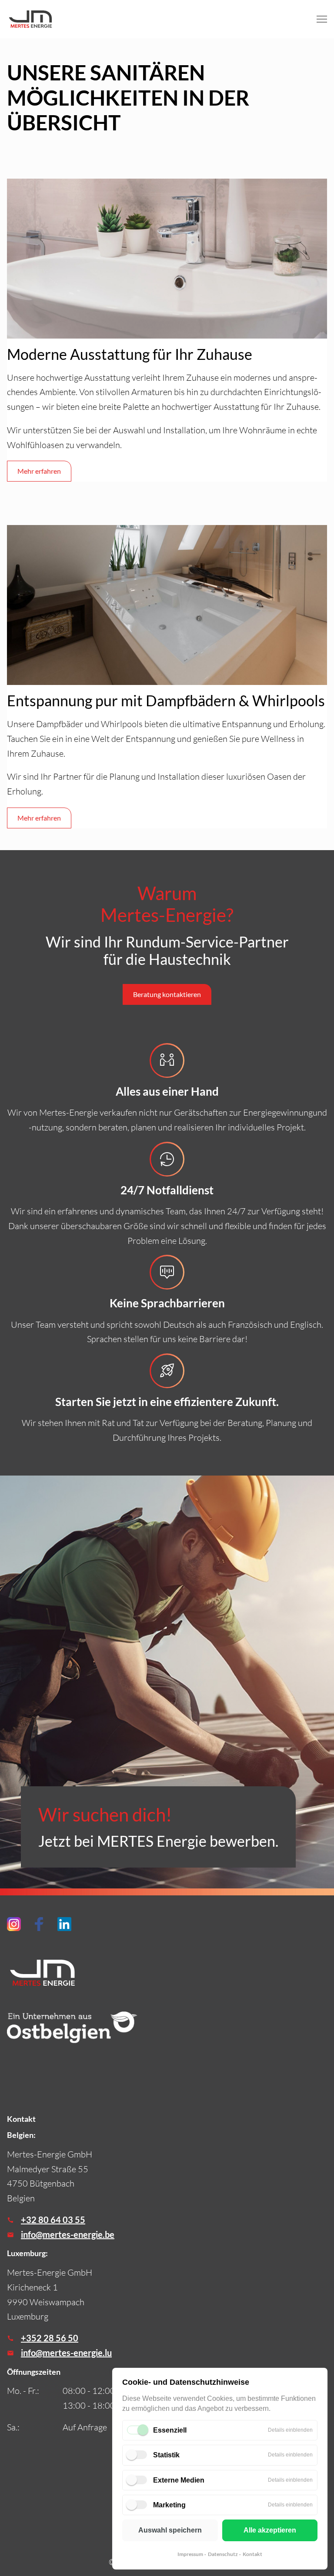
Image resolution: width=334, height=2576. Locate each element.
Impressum (190, 2554)
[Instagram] (14, 1924)
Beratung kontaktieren (167, 994)
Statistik (166, 2455)
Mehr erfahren (39, 471)
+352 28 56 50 (50, 2338)
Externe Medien (179, 2480)
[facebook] (39, 1924)
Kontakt (252, 2554)
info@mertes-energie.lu (66, 2353)
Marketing (169, 2505)
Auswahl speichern (170, 2530)
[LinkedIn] (64, 1924)
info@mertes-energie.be (68, 2234)
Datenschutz (223, 2554)
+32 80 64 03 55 (53, 2220)
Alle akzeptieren (270, 2530)
